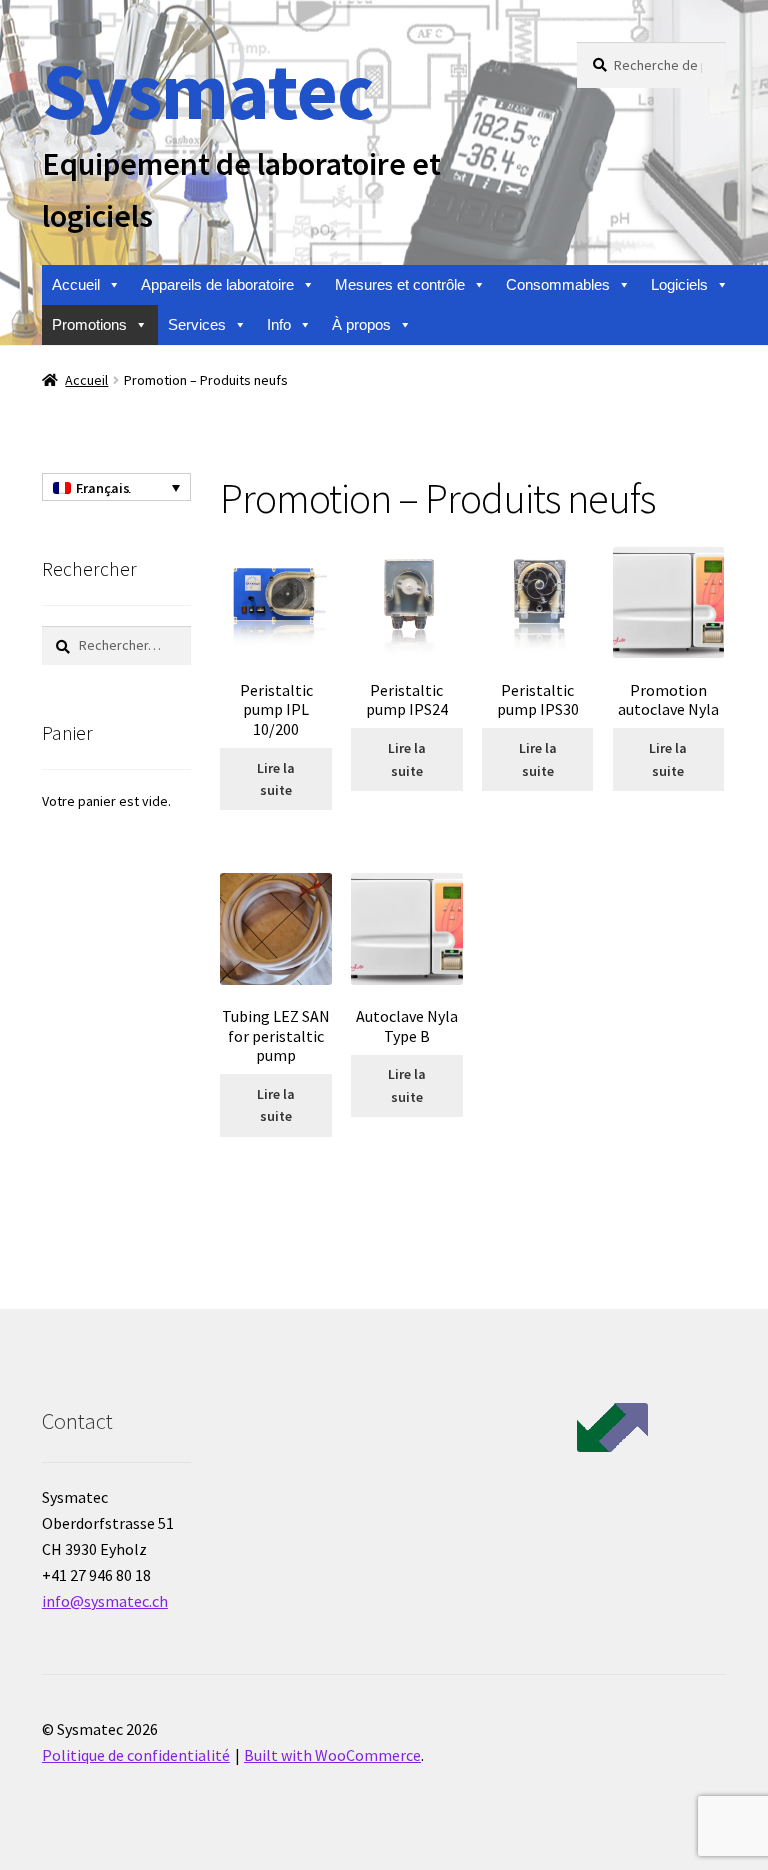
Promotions (89, 324)
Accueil (76, 284)
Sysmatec (207, 90)
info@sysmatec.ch (105, 1601)
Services (197, 324)
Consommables (558, 284)
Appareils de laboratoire (217, 284)
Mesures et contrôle (400, 284)
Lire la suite (276, 779)
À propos (361, 324)
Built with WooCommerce (332, 1755)
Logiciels (679, 284)
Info (279, 324)
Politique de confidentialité (136, 1755)
